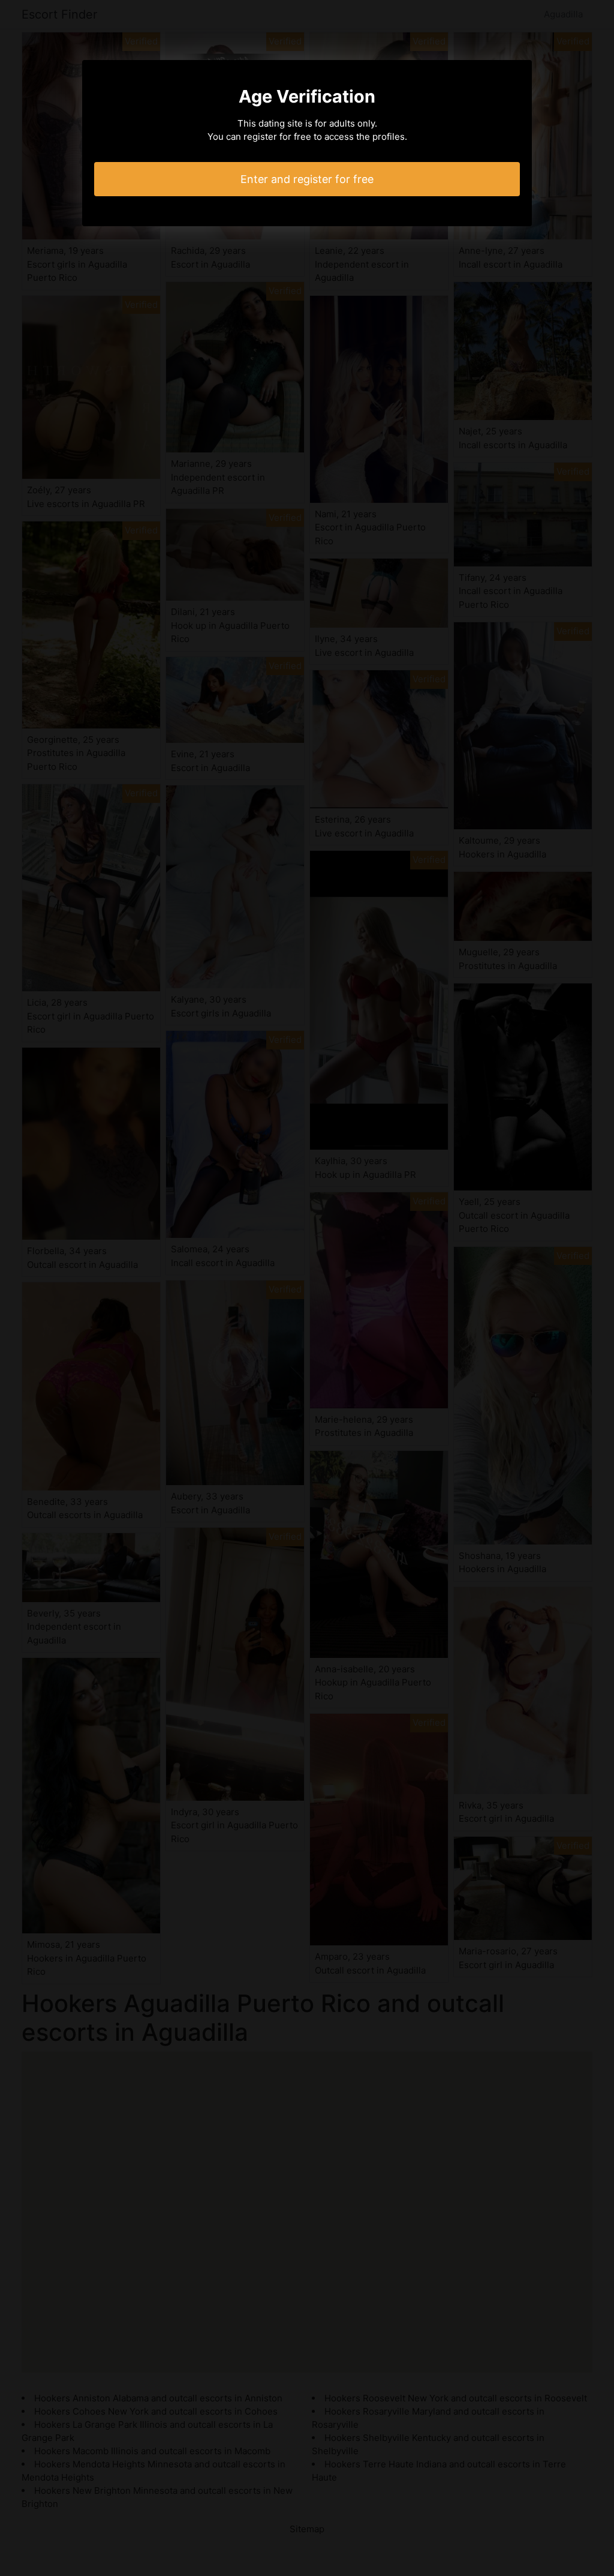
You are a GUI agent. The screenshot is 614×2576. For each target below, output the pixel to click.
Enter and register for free (307, 179)
